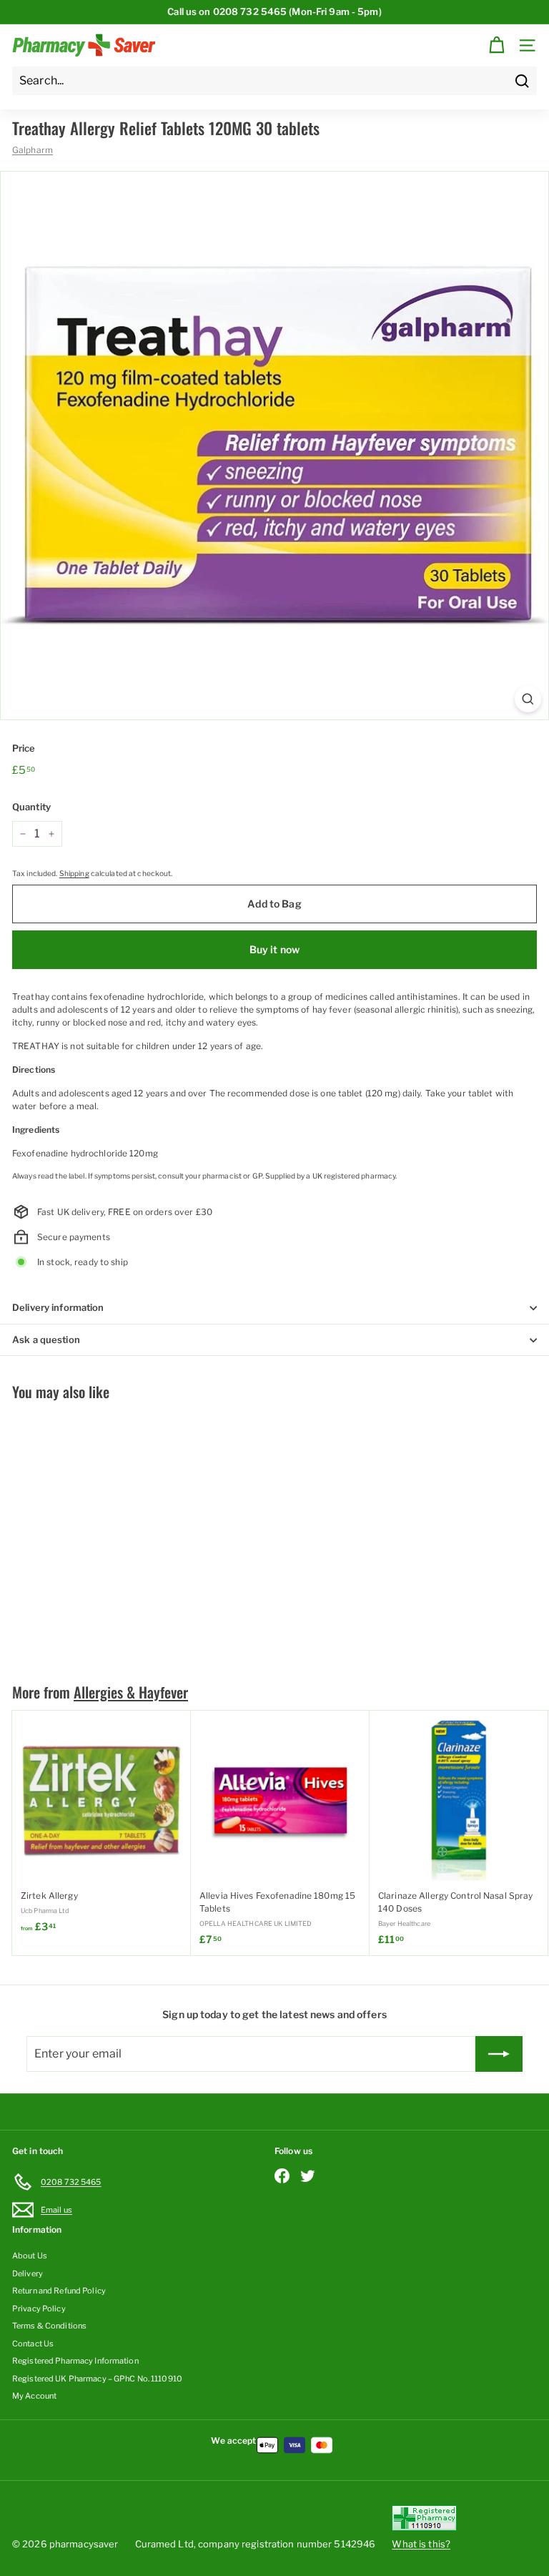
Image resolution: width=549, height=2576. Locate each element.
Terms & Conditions (49, 2326)
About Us (30, 2256)
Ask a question (46, 1339)
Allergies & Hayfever (131, 1692)
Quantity (31, 807)
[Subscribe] (499, 2054)
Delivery (28, 2273)
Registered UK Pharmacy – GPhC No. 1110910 (97, 2379)
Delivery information (58, 1307)
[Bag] (496, 45)
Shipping (74, 874)
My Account (34, 2396)
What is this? (421, 2544)
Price (24, 748)
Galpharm (33, 150)
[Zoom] (528, 699)
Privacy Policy (39, 2309)
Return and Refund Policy (59, 2291)
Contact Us (33, 2344)
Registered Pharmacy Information (75, 2361)
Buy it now (274, 949)
